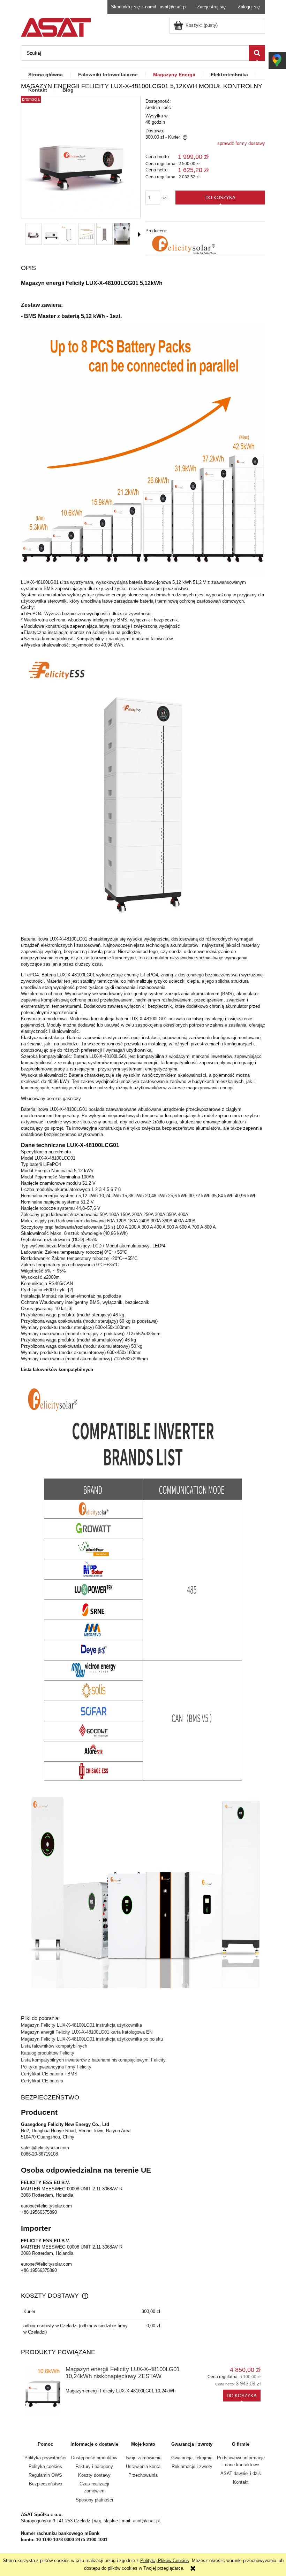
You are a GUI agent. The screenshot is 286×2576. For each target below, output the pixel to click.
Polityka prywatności (45, 2458)
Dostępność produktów (94, 2458)
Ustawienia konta (143, 2466)
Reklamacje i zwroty (192, 2466)
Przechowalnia (143, 2475)
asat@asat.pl (173, 7)
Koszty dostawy (94, 2475)
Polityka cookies (45, 2466)
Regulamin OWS (45, 2475)
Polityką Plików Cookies (165, 2560)
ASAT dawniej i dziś (241, 2473)
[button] (139, 234)
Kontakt (241, 2482)
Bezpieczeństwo (46, 2484)
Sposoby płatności (94, 2500)
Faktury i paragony (94, 2466)
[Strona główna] (56, 26)
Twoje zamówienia (143, 2458)
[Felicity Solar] (182, 245)
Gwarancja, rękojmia (192, 2458)
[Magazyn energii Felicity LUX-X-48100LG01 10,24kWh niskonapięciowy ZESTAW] (43, 2390)
